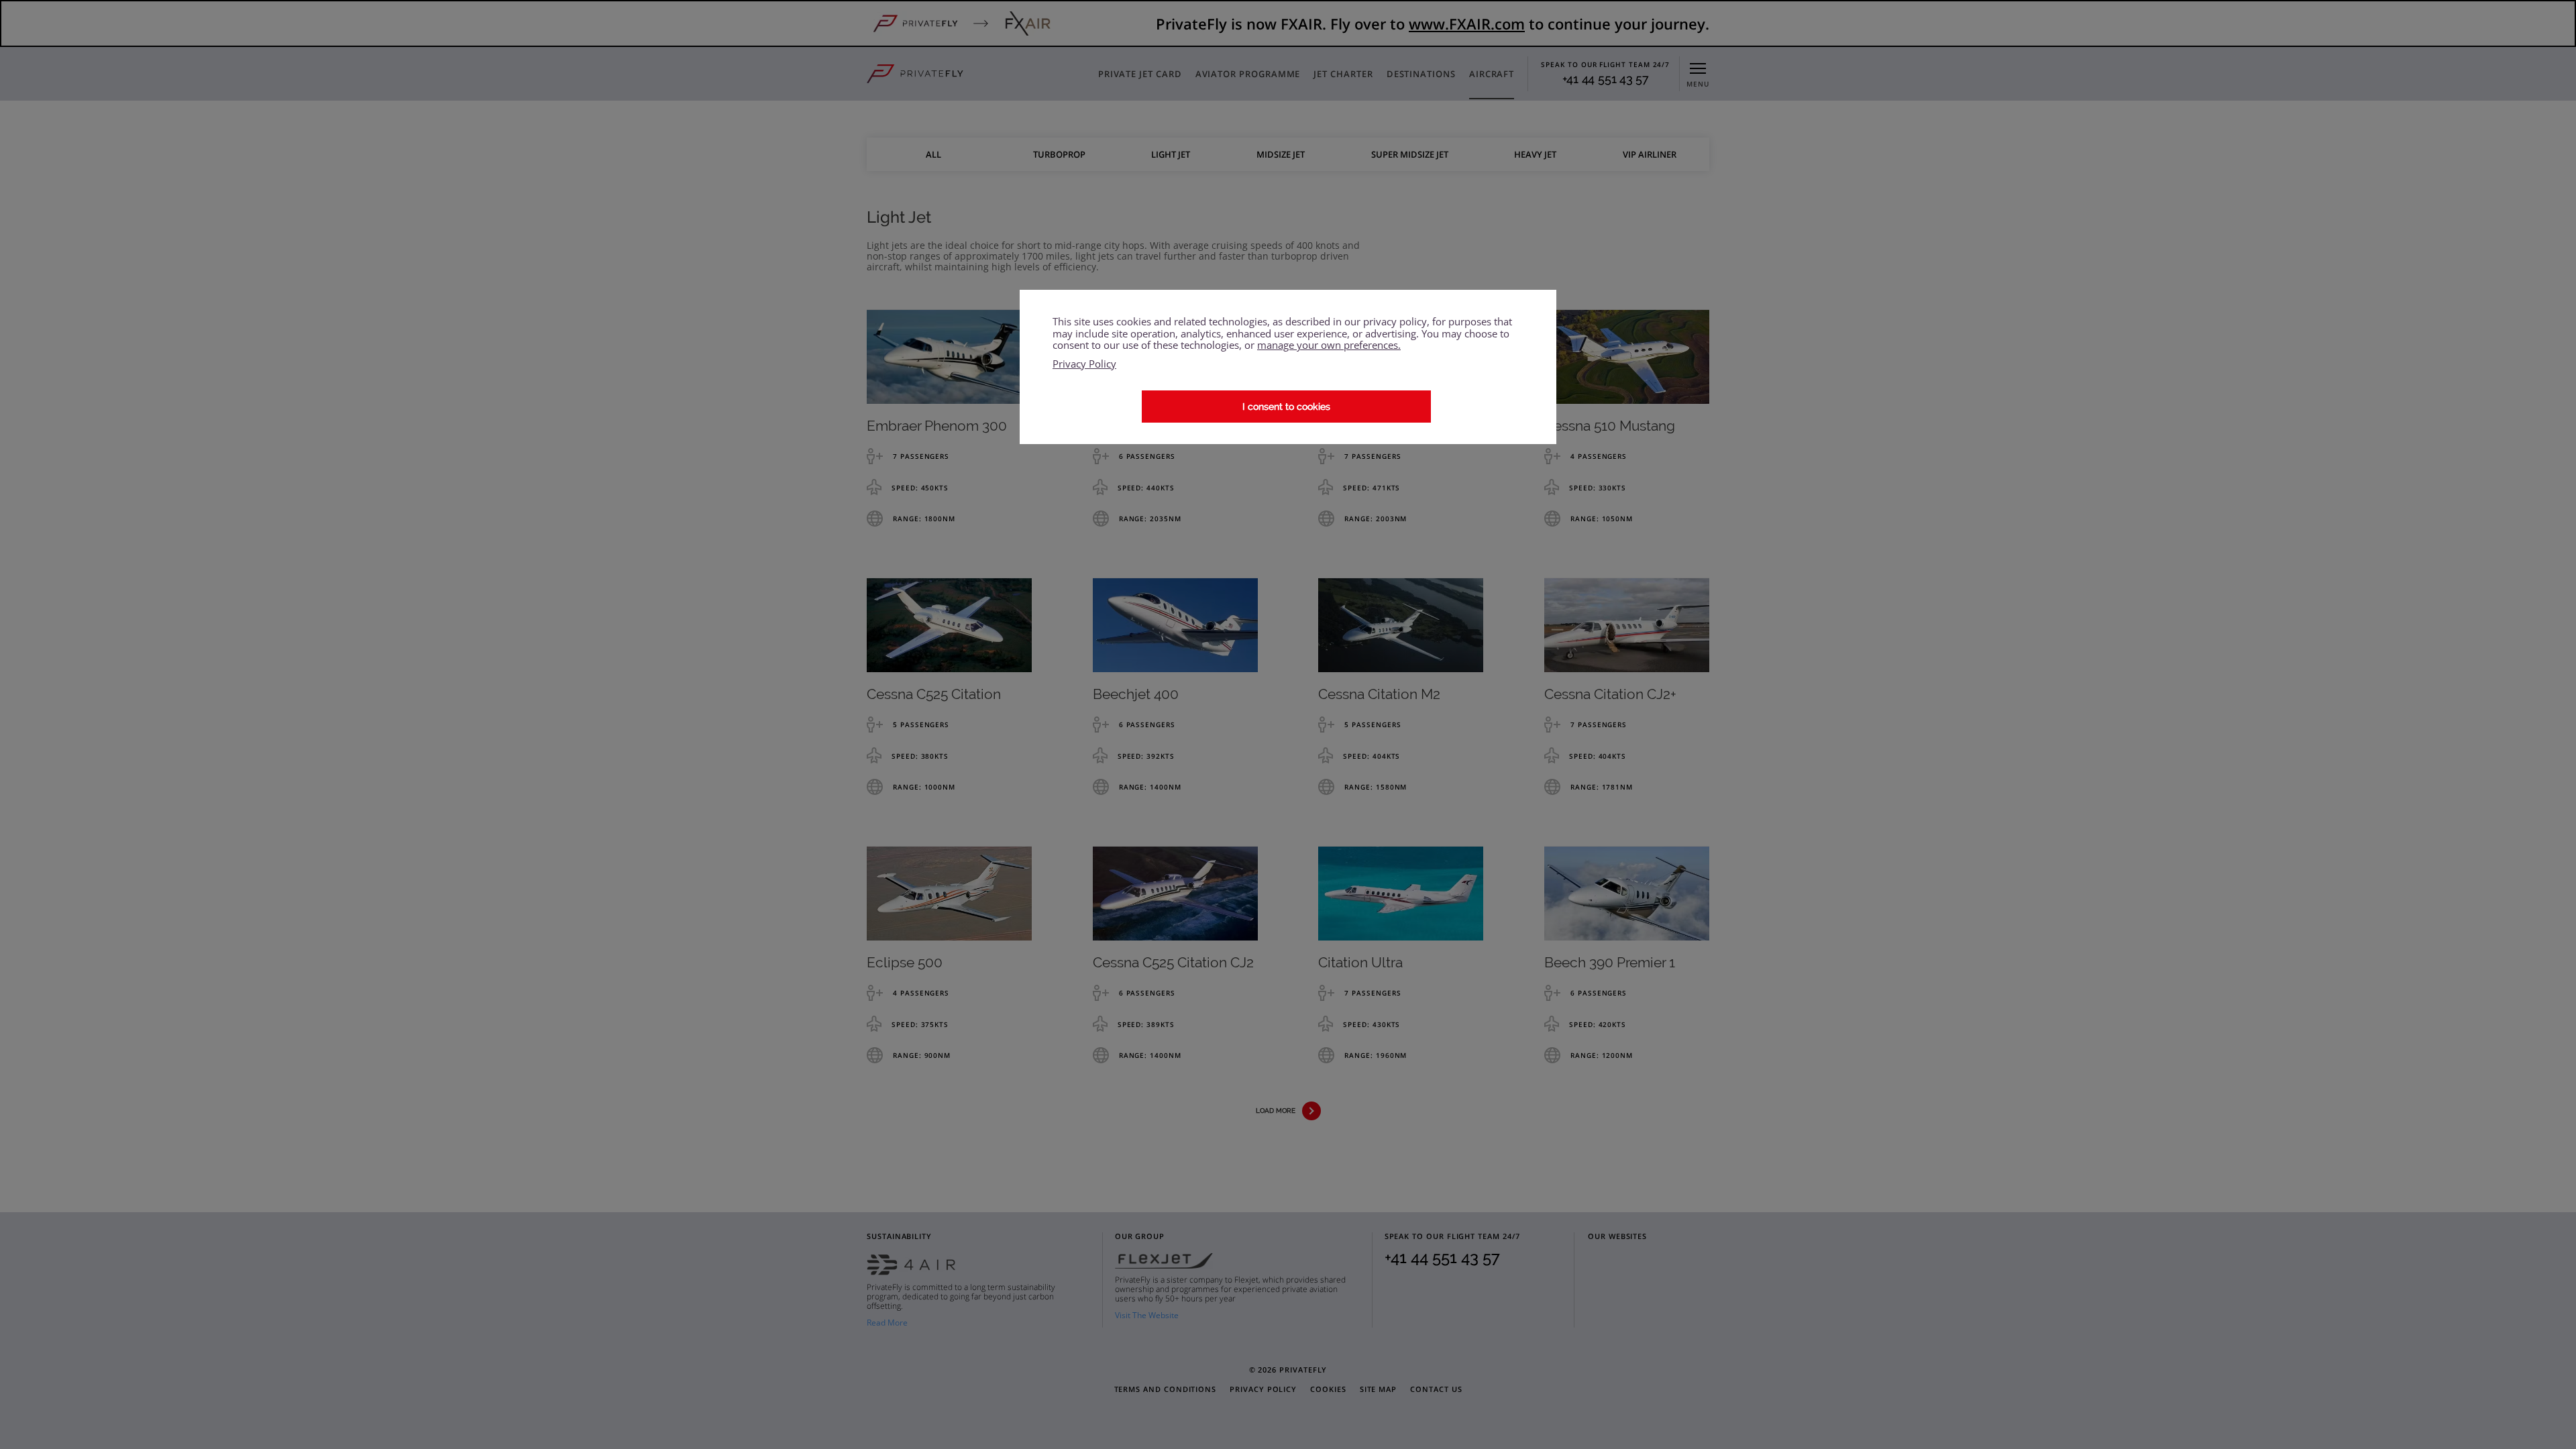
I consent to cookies (1286, 407)
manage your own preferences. (1329, 345)
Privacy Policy (1084, 364)
